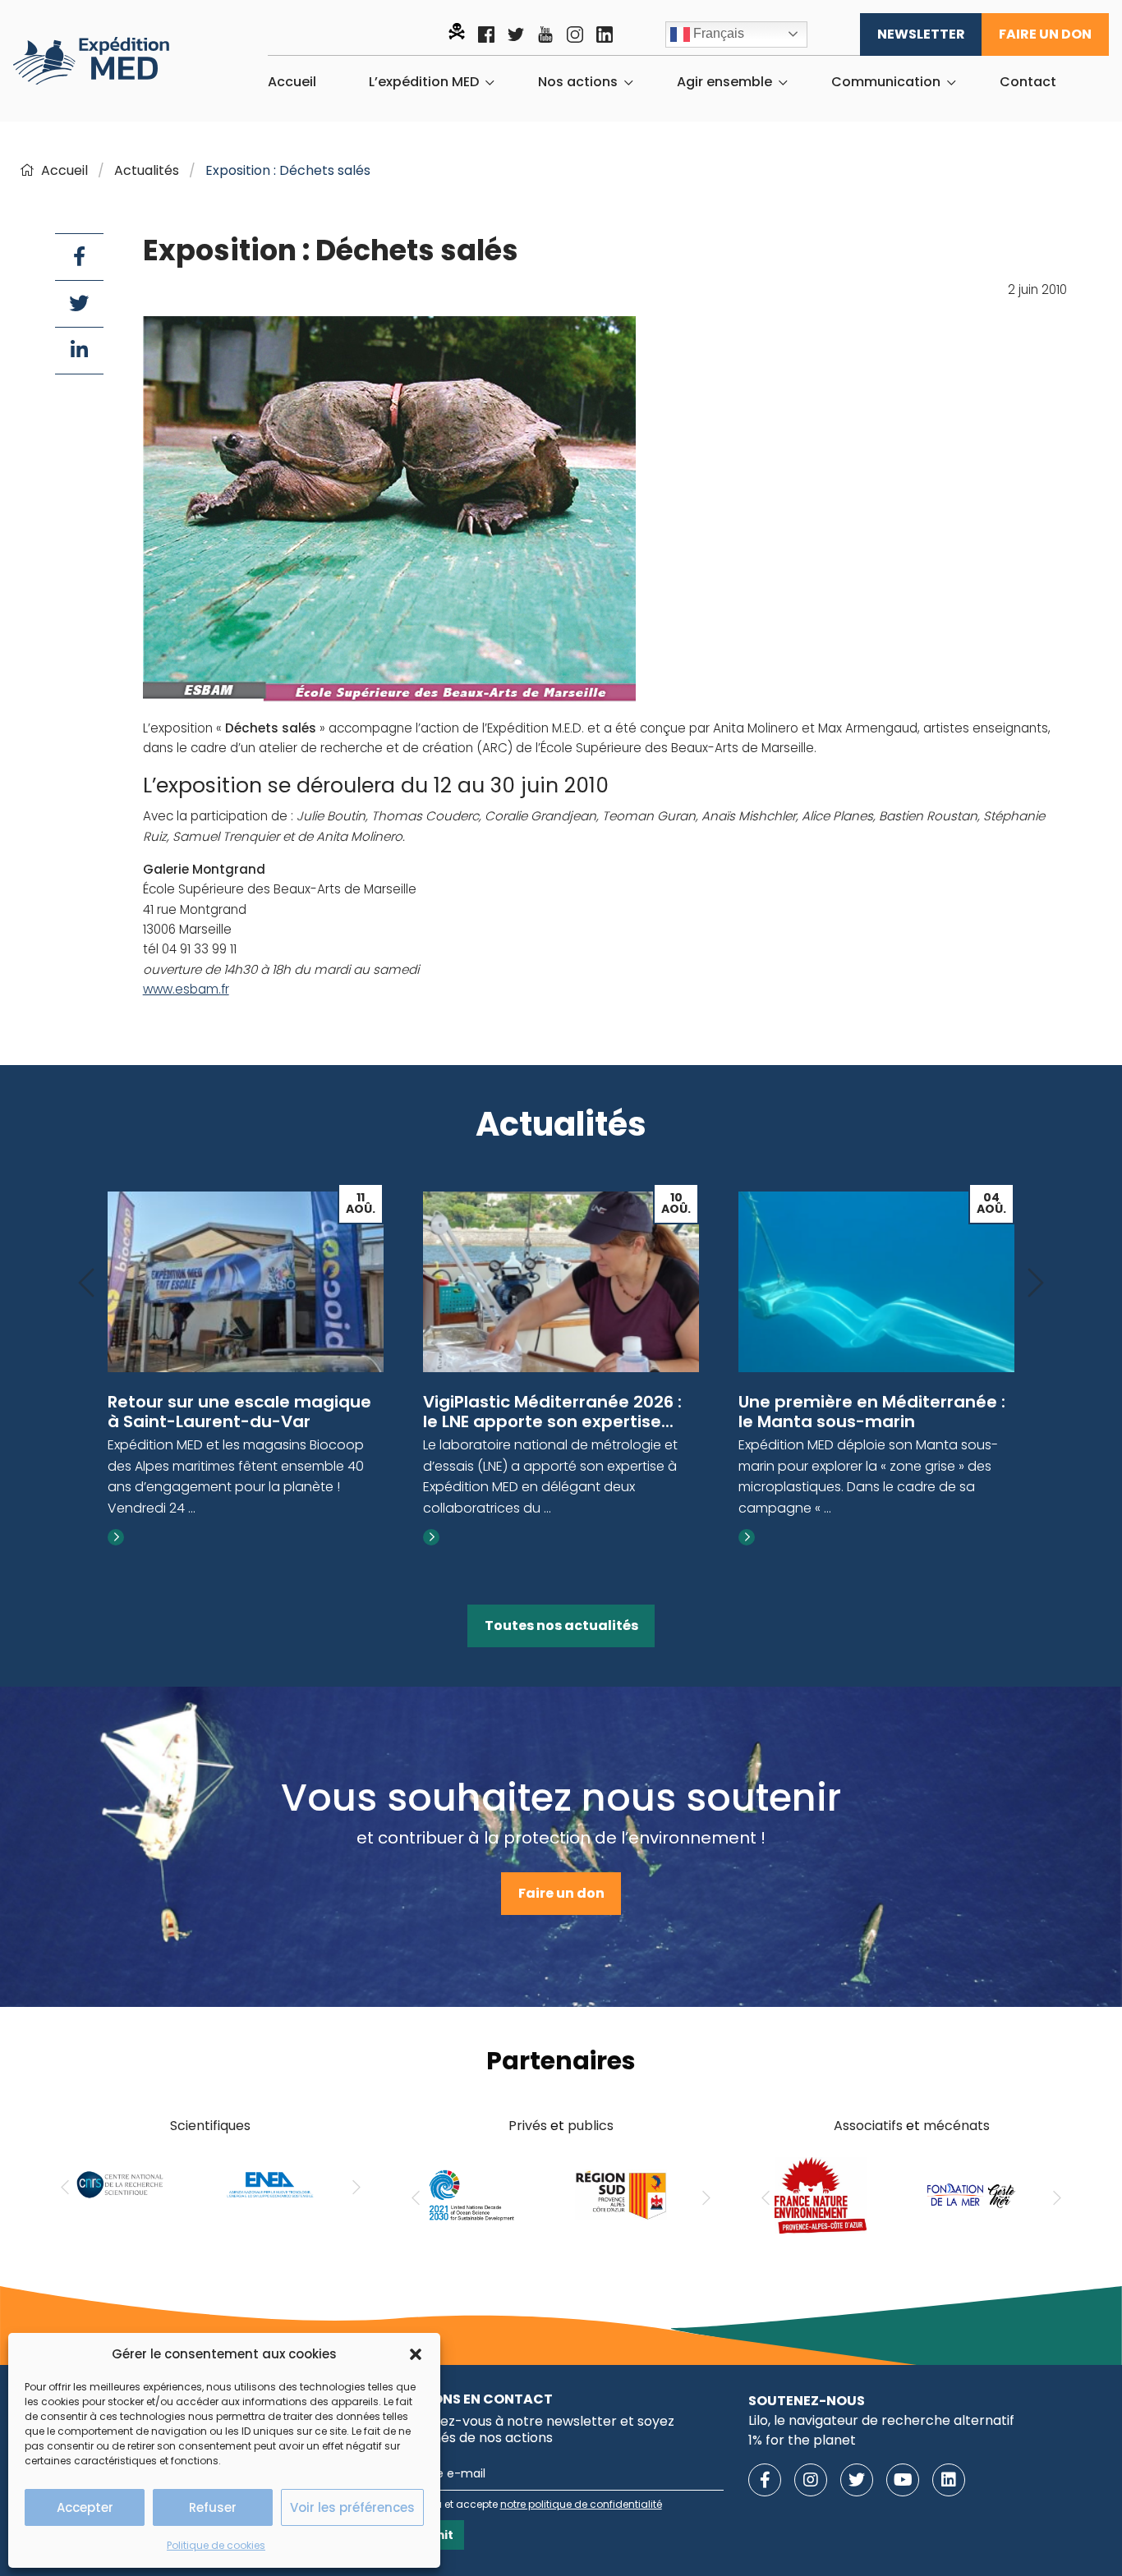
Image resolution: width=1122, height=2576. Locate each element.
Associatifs (868, 2126)
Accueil (292, 82)
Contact (1028, 82)
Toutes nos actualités (561, 1625)
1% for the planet (802, 2440)
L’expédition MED (424, 82)
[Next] (1036, 1284)
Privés (528, 2126)
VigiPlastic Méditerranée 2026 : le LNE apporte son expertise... (552, 1412)
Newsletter (921, 34)
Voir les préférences (352, 2507)
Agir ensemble (724, 82)
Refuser (213, 2507)
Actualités (147, 170)
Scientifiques (210, 2126)
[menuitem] (292, 82)
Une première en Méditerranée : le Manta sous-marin (872, 1412)
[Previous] (86, 1284)
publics (591, 2126)
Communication (886, 82)
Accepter (85, 2507)
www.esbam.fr (186, 989)
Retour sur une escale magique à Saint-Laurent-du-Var (239, 1412)
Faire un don (1045, 34)
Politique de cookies (216, 2545)
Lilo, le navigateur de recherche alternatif (881, 2420)
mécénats (956, 2126)
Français (717, 33)
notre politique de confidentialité (581, 2504)
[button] (416, 2354)
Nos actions (578, 82)
